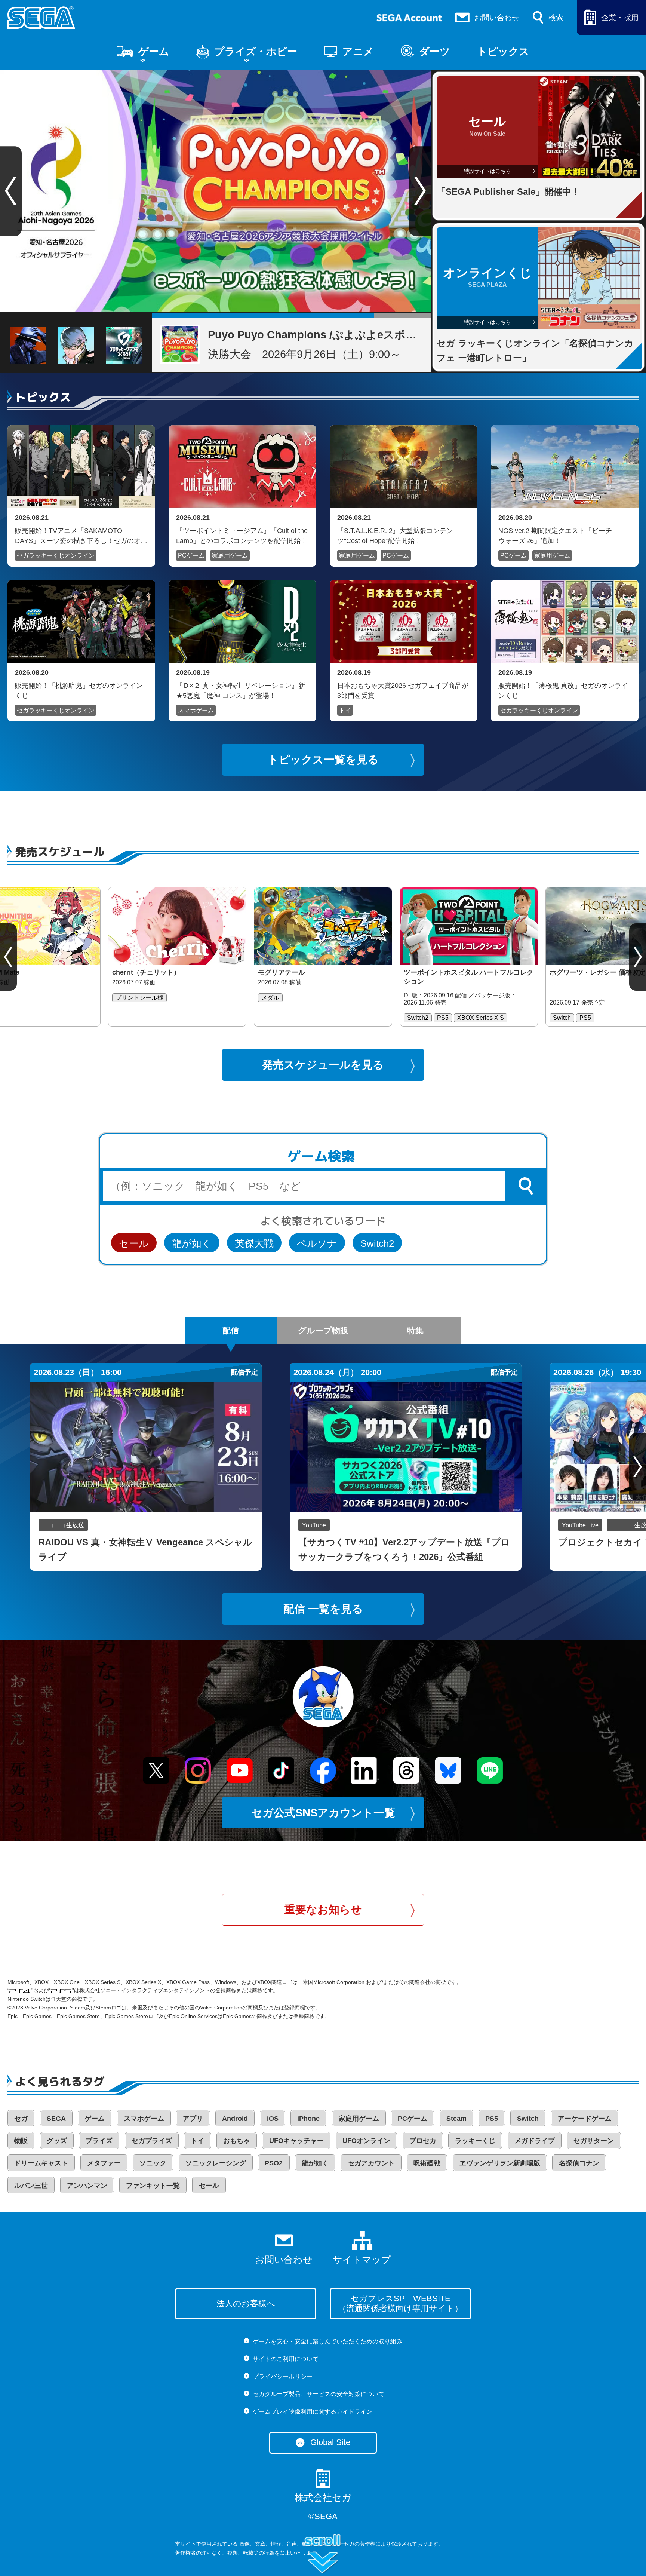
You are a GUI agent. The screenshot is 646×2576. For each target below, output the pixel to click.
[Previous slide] (8, 957)
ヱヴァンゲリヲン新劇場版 (500, 2163)
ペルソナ (317, 1243)
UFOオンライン (366, 2141)
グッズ (57, 2141)
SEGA (56, 2119)
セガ (21, 2119)
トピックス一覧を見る (323, 760)
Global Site (330, 2442)
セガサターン (594, 2141)
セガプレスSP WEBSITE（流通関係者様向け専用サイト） (400, 2303)
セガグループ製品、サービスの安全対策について (319, 2394)
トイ (345, 710)
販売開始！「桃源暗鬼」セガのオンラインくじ (79, 690)
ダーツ (435, 52)
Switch (528, 2119)
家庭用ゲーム (230, 556)
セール (134, 1243)
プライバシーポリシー (283, 2376)
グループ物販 (323, 1330)
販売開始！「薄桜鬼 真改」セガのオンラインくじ (563, 690)
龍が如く (192, 1243)
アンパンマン (87, 2186)
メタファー (104, 2163)
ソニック (153, 2163)
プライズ (99, 2141)
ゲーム (154, 52)
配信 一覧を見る (323, 1609)
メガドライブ (535, 2141)
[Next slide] (420, 191)
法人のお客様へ (246, 2304)
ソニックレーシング (216, 2163)
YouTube (314, 1525)
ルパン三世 (31, 2186)
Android (235, 2119)
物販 (21, 2141)
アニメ (358, 52)
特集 (415, 1330)
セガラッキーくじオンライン (56, 556)
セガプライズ (152, 2141)
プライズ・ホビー (256, 52)
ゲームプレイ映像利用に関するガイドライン (313, 2412)
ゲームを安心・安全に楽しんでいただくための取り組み (327, 2341)
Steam (456, 2119)
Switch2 (377, 1243)
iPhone (308, 2119)
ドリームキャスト (41, 2163)
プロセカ (423, 2141)
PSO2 (274, 2163)
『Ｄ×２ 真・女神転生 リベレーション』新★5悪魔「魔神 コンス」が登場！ (241, 690)
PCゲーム (191, 556)
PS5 (492, 2119)
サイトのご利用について (286, 2359)
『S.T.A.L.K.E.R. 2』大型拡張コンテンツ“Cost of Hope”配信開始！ (395, 536)
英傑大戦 (254, 1243)
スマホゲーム (196, 710)
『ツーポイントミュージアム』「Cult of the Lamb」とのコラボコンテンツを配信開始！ (242, 536)
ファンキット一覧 (153, 2186)
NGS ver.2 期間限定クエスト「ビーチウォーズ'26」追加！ (555, 536)
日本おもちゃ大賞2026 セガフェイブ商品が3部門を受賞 (403, 690)
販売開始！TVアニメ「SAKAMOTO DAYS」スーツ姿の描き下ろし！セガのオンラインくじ (81, 536)
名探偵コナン (579, 2163)
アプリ (193, 2119)
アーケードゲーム (585, 2119)
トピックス (503, 52)
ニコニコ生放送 (63, 1525)
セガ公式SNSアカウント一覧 (323, 1813)
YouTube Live (580, 1525)
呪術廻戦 (427, 2163)
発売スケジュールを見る (323, 1065)
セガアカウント (371, 2163)
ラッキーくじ (475, 2141)
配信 (231, 1330)
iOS (273, 2119)
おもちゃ (237, 2141)
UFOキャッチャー (296, 2141)
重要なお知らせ (323, 1910)
